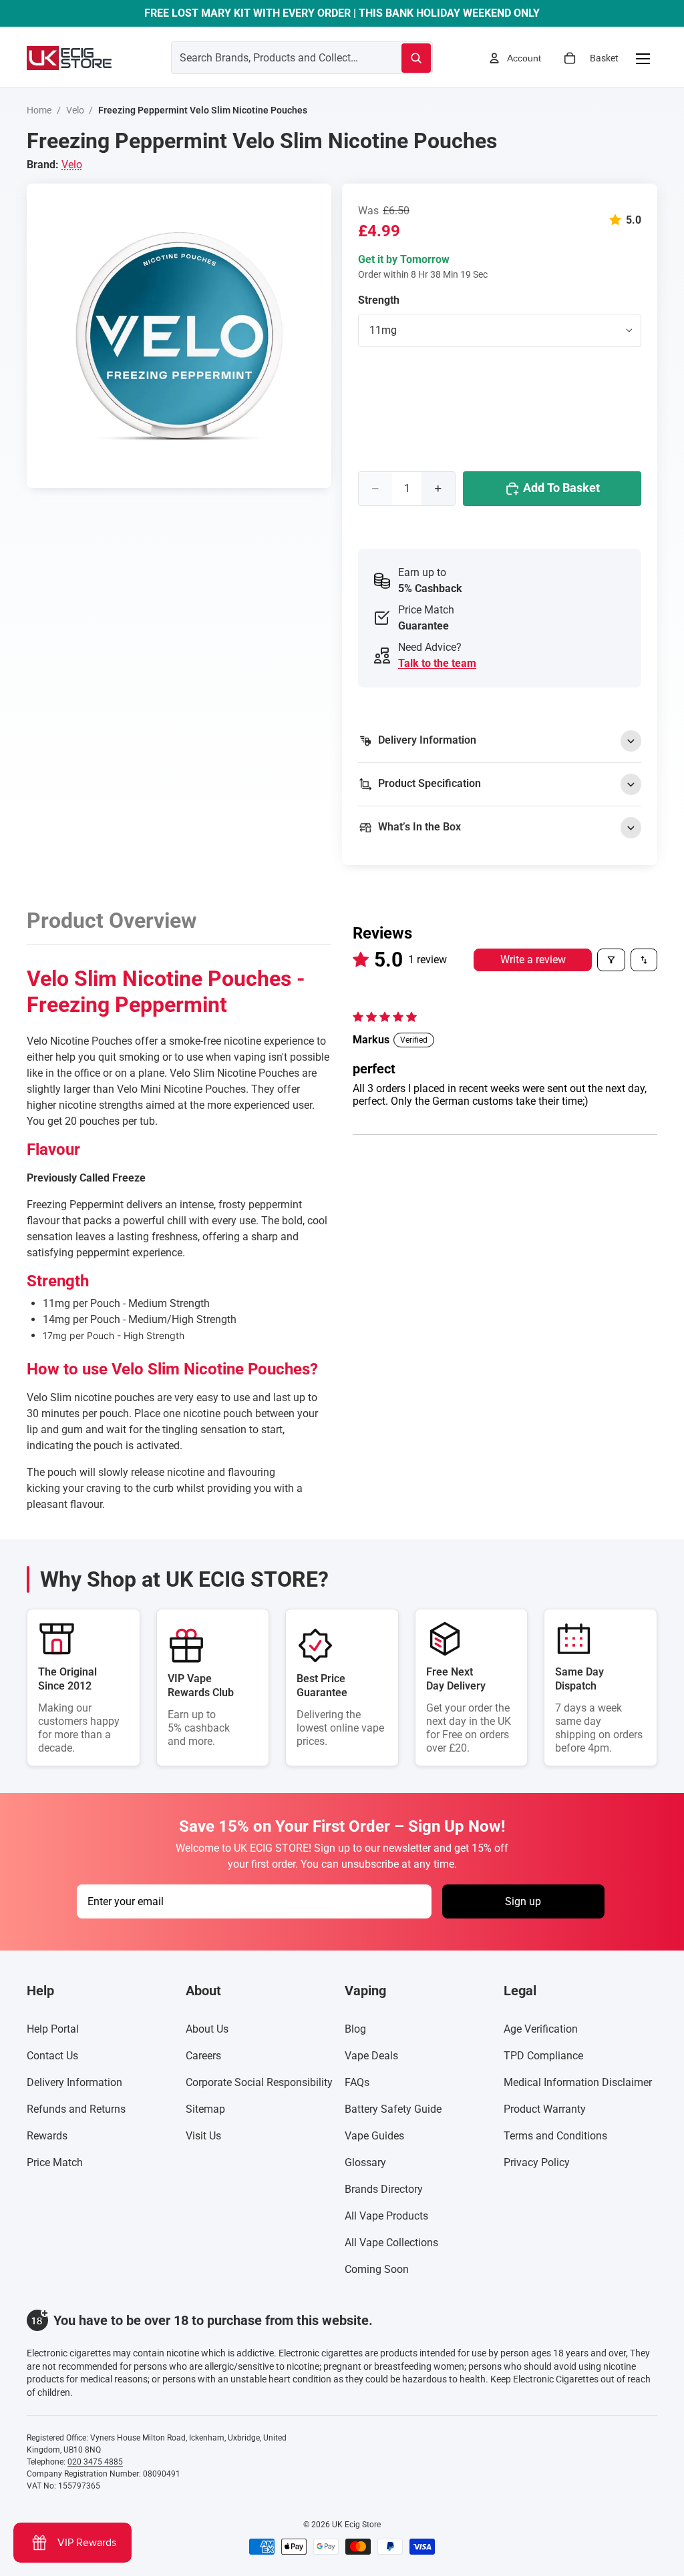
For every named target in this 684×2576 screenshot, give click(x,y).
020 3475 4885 (95, 2462)
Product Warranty (545, 2109)
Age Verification (541, 2029)
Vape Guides (374, 2136)
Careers (203, 2056)
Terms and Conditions (555, 2136)
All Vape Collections (391, 2243)
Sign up (523, 1901)
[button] (618, 220)
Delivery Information (74, 2082)
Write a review (533, 960)
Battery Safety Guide (393, 2109)
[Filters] (611, 960)
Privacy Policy (537, 2162)
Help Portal (53, 2029)
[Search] (416, 58)
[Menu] (643, 58)
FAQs (357, 2082)
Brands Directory (384, 2189)
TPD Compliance (543, 2056)
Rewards (47, 2136)
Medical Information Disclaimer (578, 2082)
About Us (207, 2029)
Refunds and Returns (76, 2109)
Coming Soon (377, 2269)
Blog (355, 2029)
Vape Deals (371, 2056)
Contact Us (52, 2056)
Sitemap (205, 2109)
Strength (379, 300)
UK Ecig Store (356, 2525)
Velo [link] (72, 165)
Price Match (55, 2162)
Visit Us (203, 2136)
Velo (75, 110)
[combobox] (270, 57)
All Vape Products (386, 2216)
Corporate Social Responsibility (259, 2082)
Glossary (365, 2162)
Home (39, 110)
